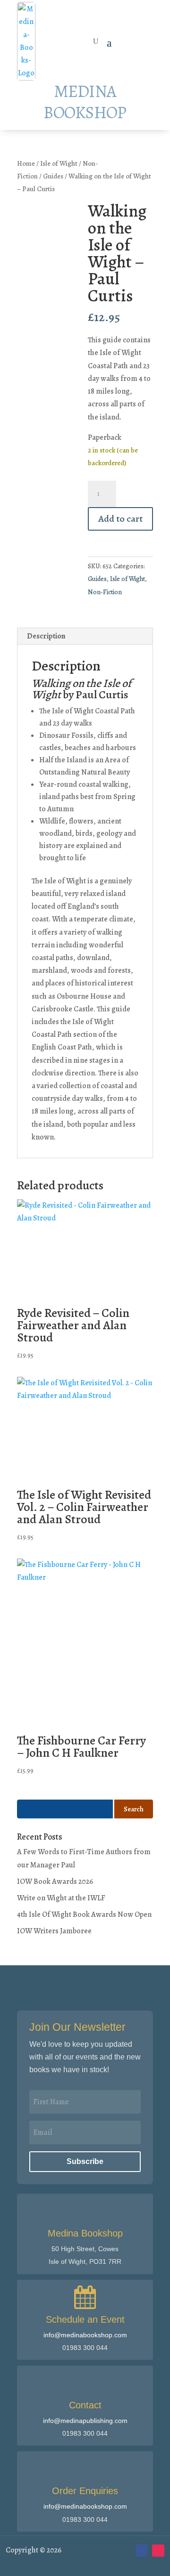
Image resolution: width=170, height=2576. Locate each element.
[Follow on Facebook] (142, 2551)
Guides (53, 176)
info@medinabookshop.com (85, 2335)
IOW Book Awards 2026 (55, 1882)
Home (26, 163)
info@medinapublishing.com (85, 2421)
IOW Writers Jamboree (54, 1931)
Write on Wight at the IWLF (61, 1898)
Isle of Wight (59, 163)
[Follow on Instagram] (158, 2551)
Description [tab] (46, 636)
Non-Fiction (105, 592)
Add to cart (120, 519)
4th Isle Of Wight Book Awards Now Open (84, 1914)
